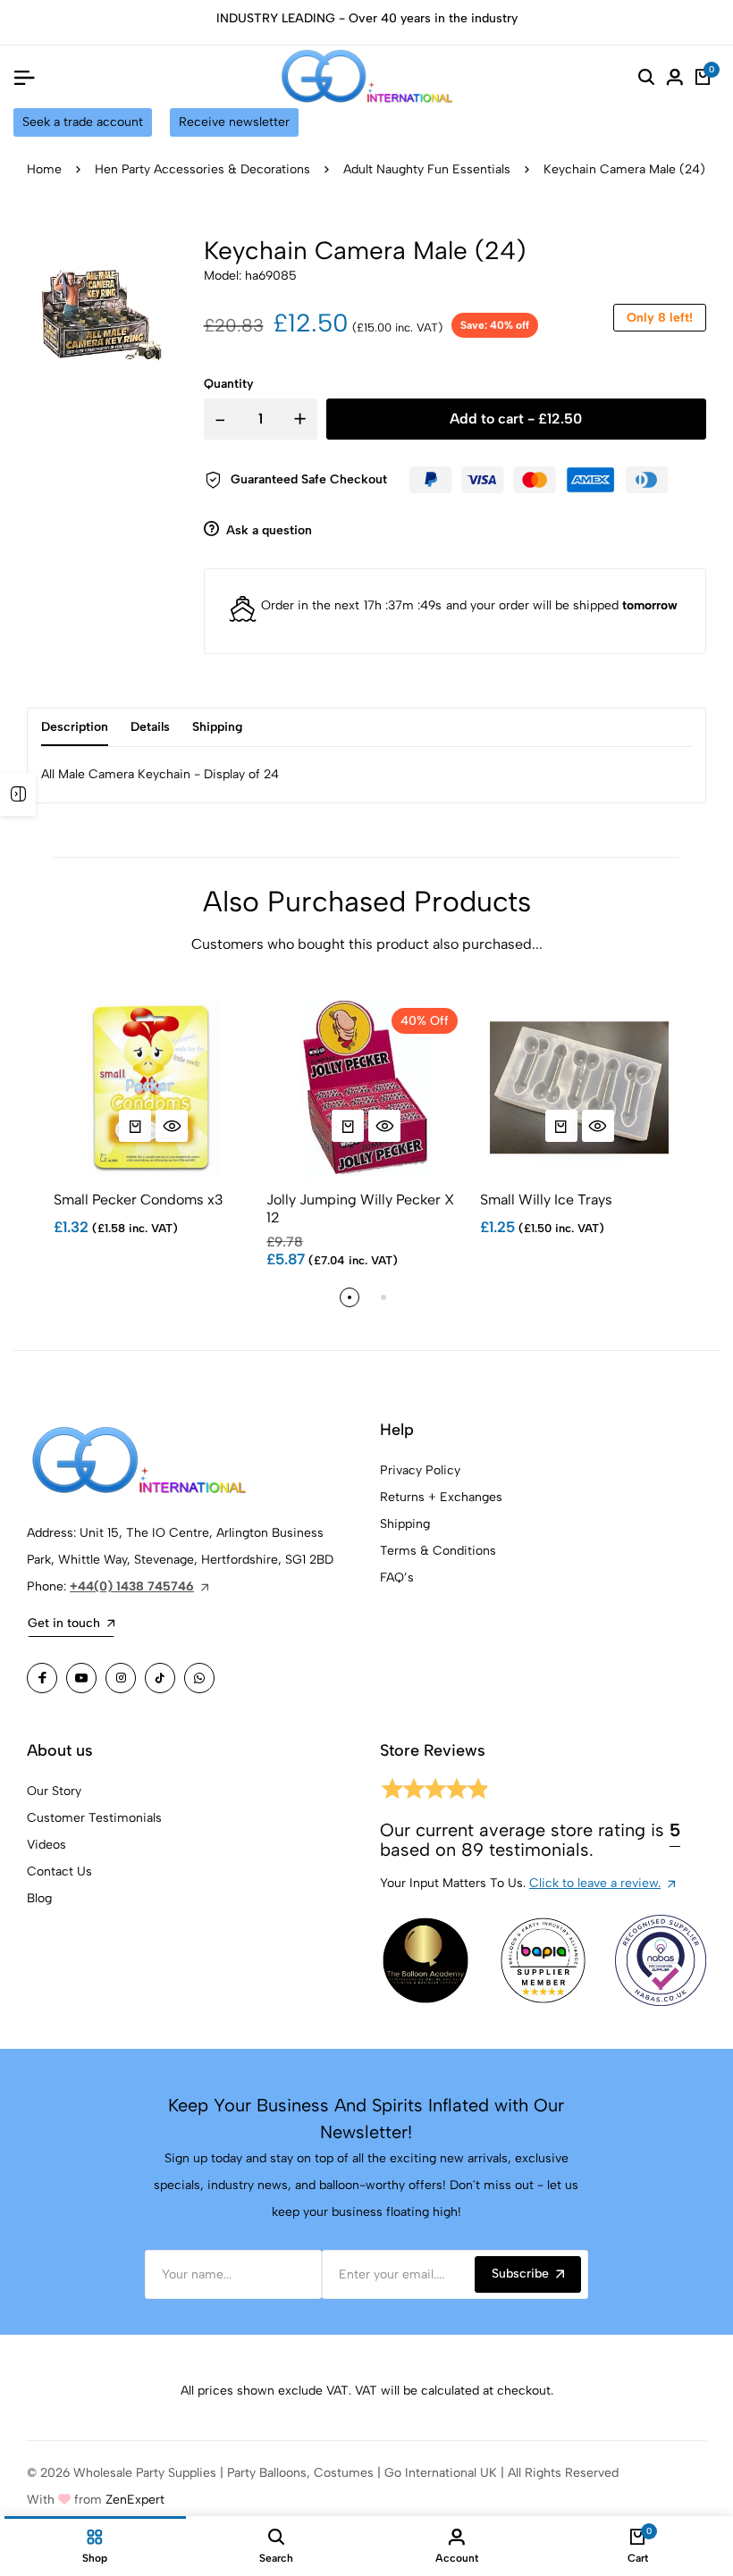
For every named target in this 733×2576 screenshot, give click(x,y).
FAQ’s (397, 1577)
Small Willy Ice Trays (546, 1200)
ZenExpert (135, 2500)
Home (44, 169)
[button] (350, 1297)
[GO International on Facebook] (42, 1678)
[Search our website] (646, 77)
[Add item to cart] (135, 1126)
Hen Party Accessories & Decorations (202, 169)
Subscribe (520, 2274)
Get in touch (64, 1623)
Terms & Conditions (438, 1551)
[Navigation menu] (24, 77)
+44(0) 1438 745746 (132, 1586)
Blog (39, 1898)
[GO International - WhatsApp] (199, 1678)
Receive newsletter (234, 122)
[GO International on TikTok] (160, 1678)
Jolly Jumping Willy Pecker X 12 (360, 1208)
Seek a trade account (83, 122)
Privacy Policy (420, 1470)
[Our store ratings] (434, 1792)
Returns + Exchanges (441, 1497)
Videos (46, 1845)
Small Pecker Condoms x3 (139, 1200)
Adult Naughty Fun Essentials (427, 169)
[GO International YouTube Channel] (81, 1678)
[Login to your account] (675, 77)
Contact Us (59, 1871)
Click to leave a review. (595, 1883)
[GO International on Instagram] (121, 1678)
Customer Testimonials (94, 1818)
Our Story (54, 1791)
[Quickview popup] (172, 1126)
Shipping (405, 1524)
